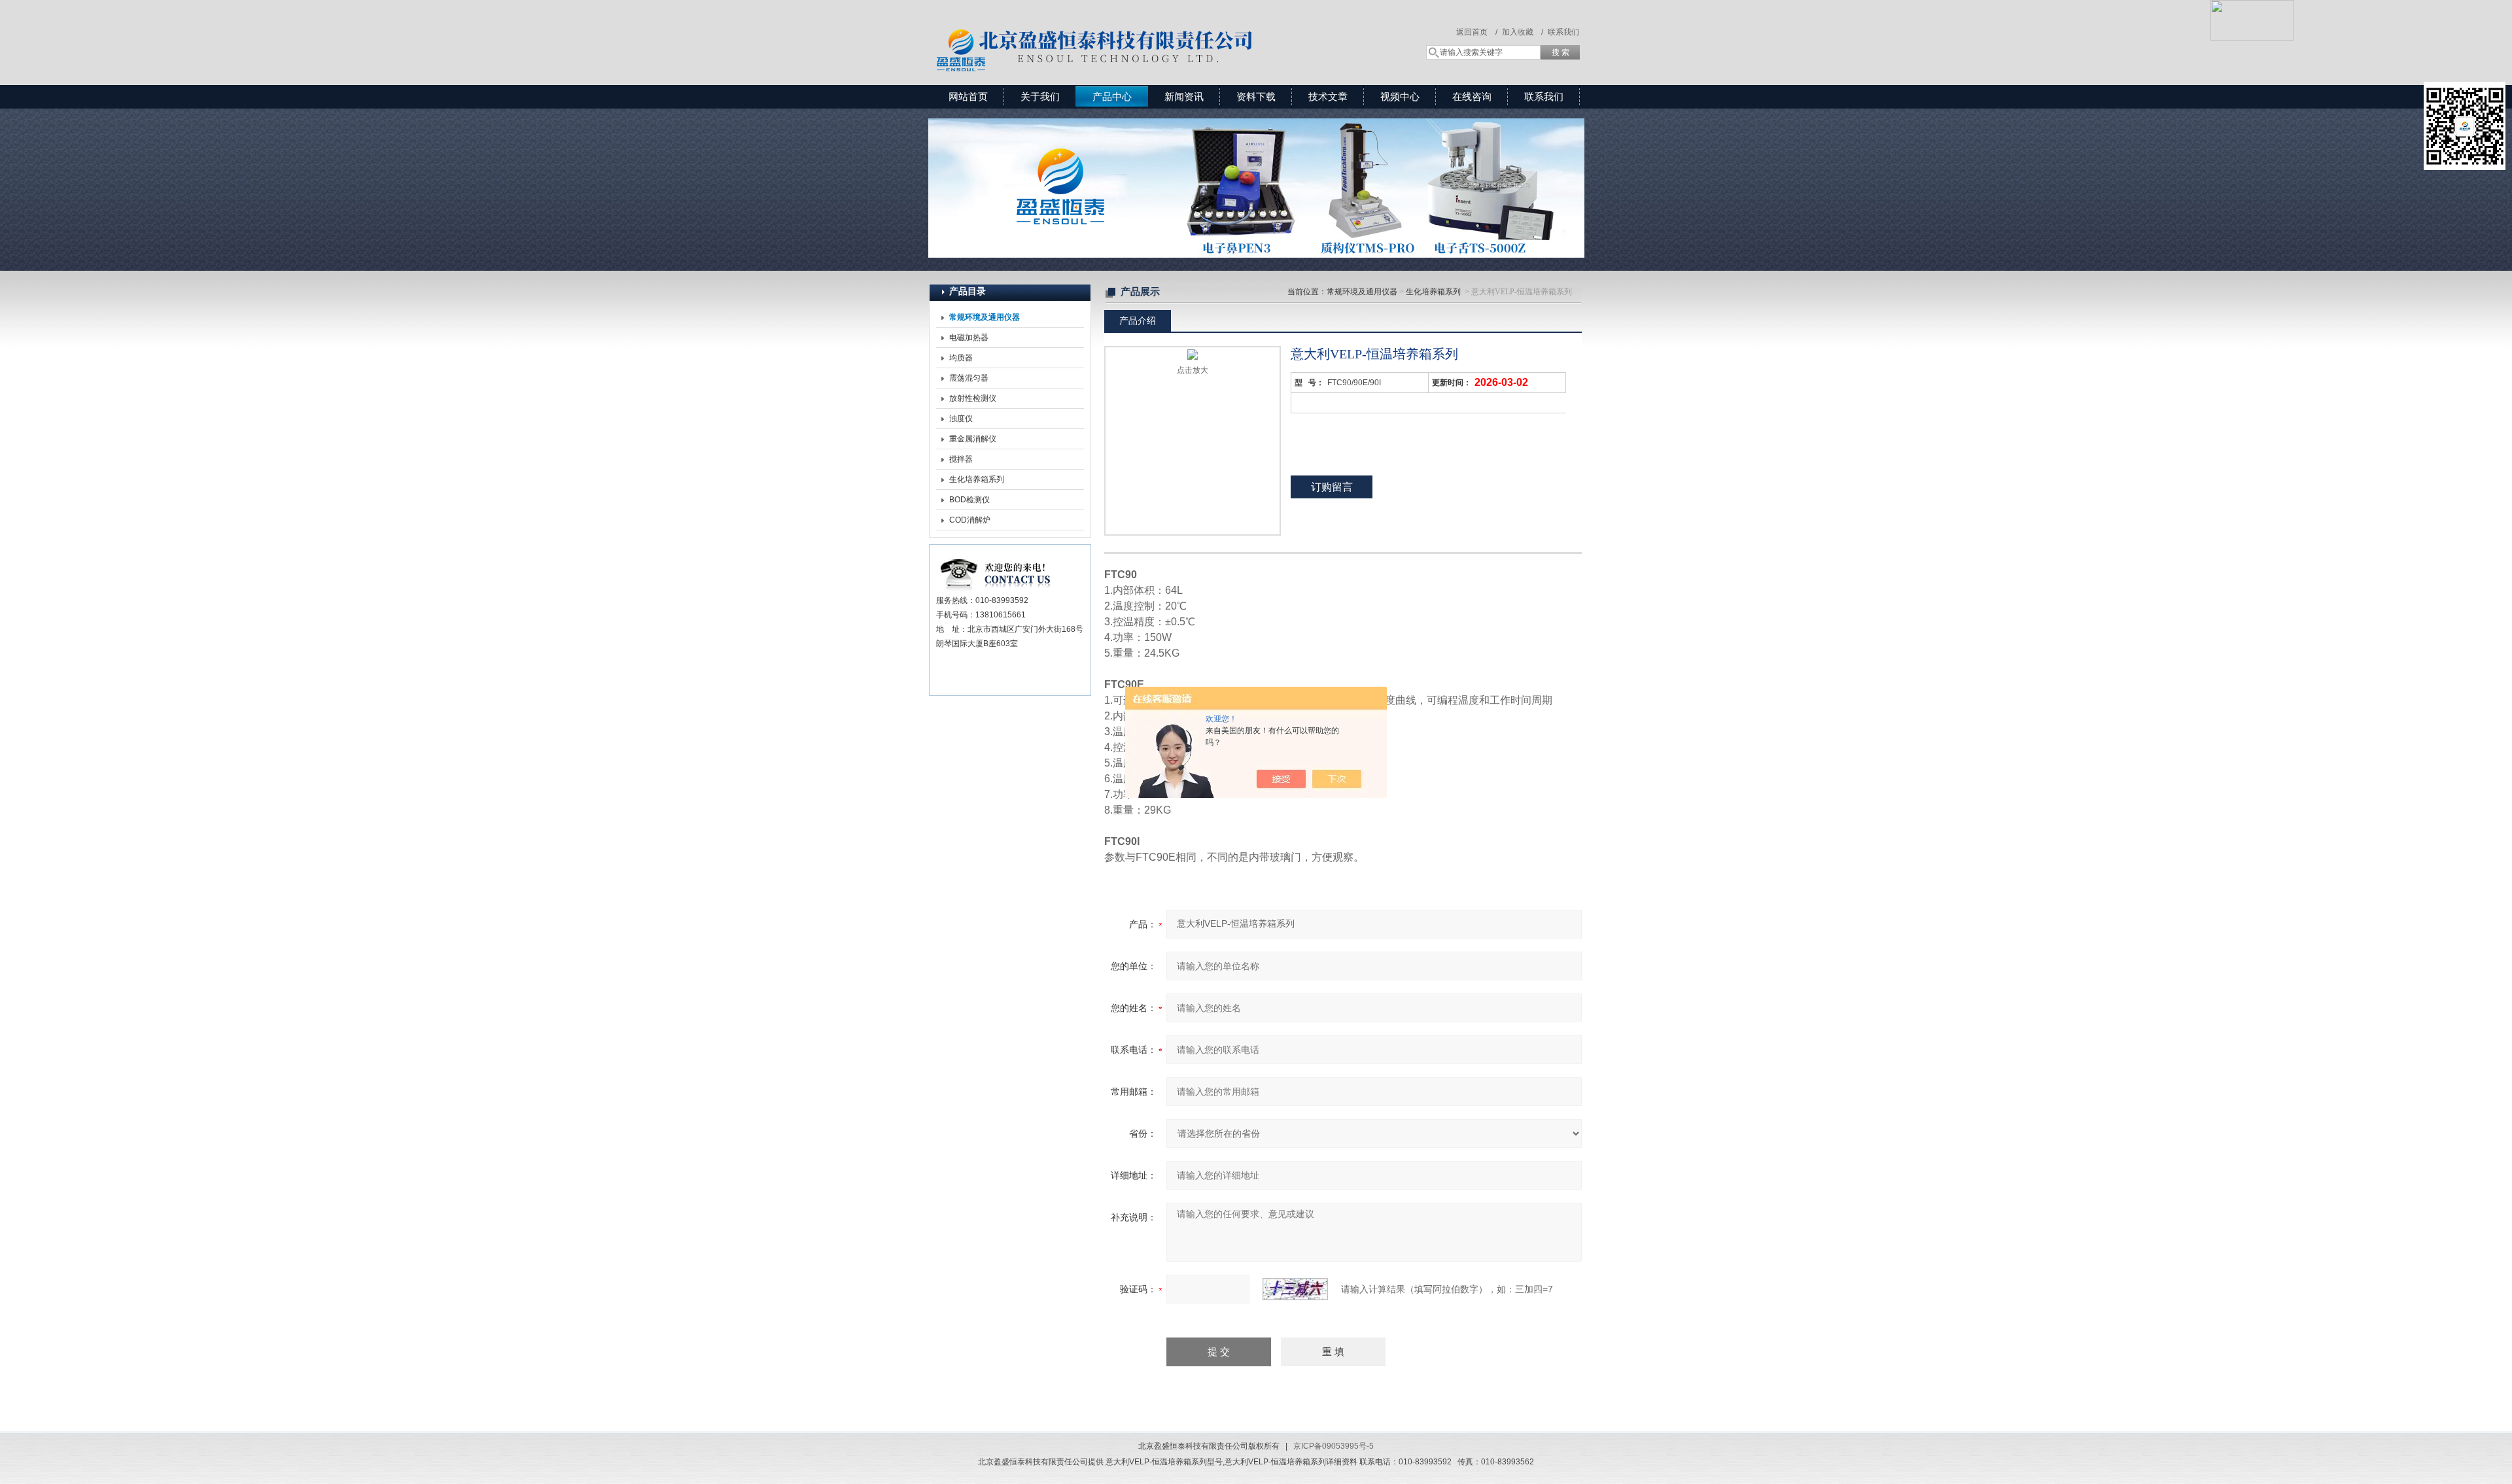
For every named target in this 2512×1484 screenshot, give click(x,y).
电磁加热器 (969, 337)
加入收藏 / (1523, 32)
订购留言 (1332, 487)
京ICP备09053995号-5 (1334, 1446)
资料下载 (1256, 96)
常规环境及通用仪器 (1362, 292)
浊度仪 (961, 419)
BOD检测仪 (969, 500)
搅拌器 (961, 459)
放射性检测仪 (973, 398)
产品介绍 (1138, 320)
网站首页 (968, 96)
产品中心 (1112, 96)
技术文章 (1328, 96)
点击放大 (1193, 370)
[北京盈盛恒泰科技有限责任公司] (1142, 29)
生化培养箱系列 (977, 479)
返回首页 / (1477, 32)
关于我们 (1040, 96)
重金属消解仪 (973, 439)
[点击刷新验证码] (1295, 1289)
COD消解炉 (970, 520)
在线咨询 (1472, 96)
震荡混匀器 (969, 378)
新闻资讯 (1184, 96)
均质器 (961, 358)
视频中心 (1400, 96)
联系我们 (1563, 32)
